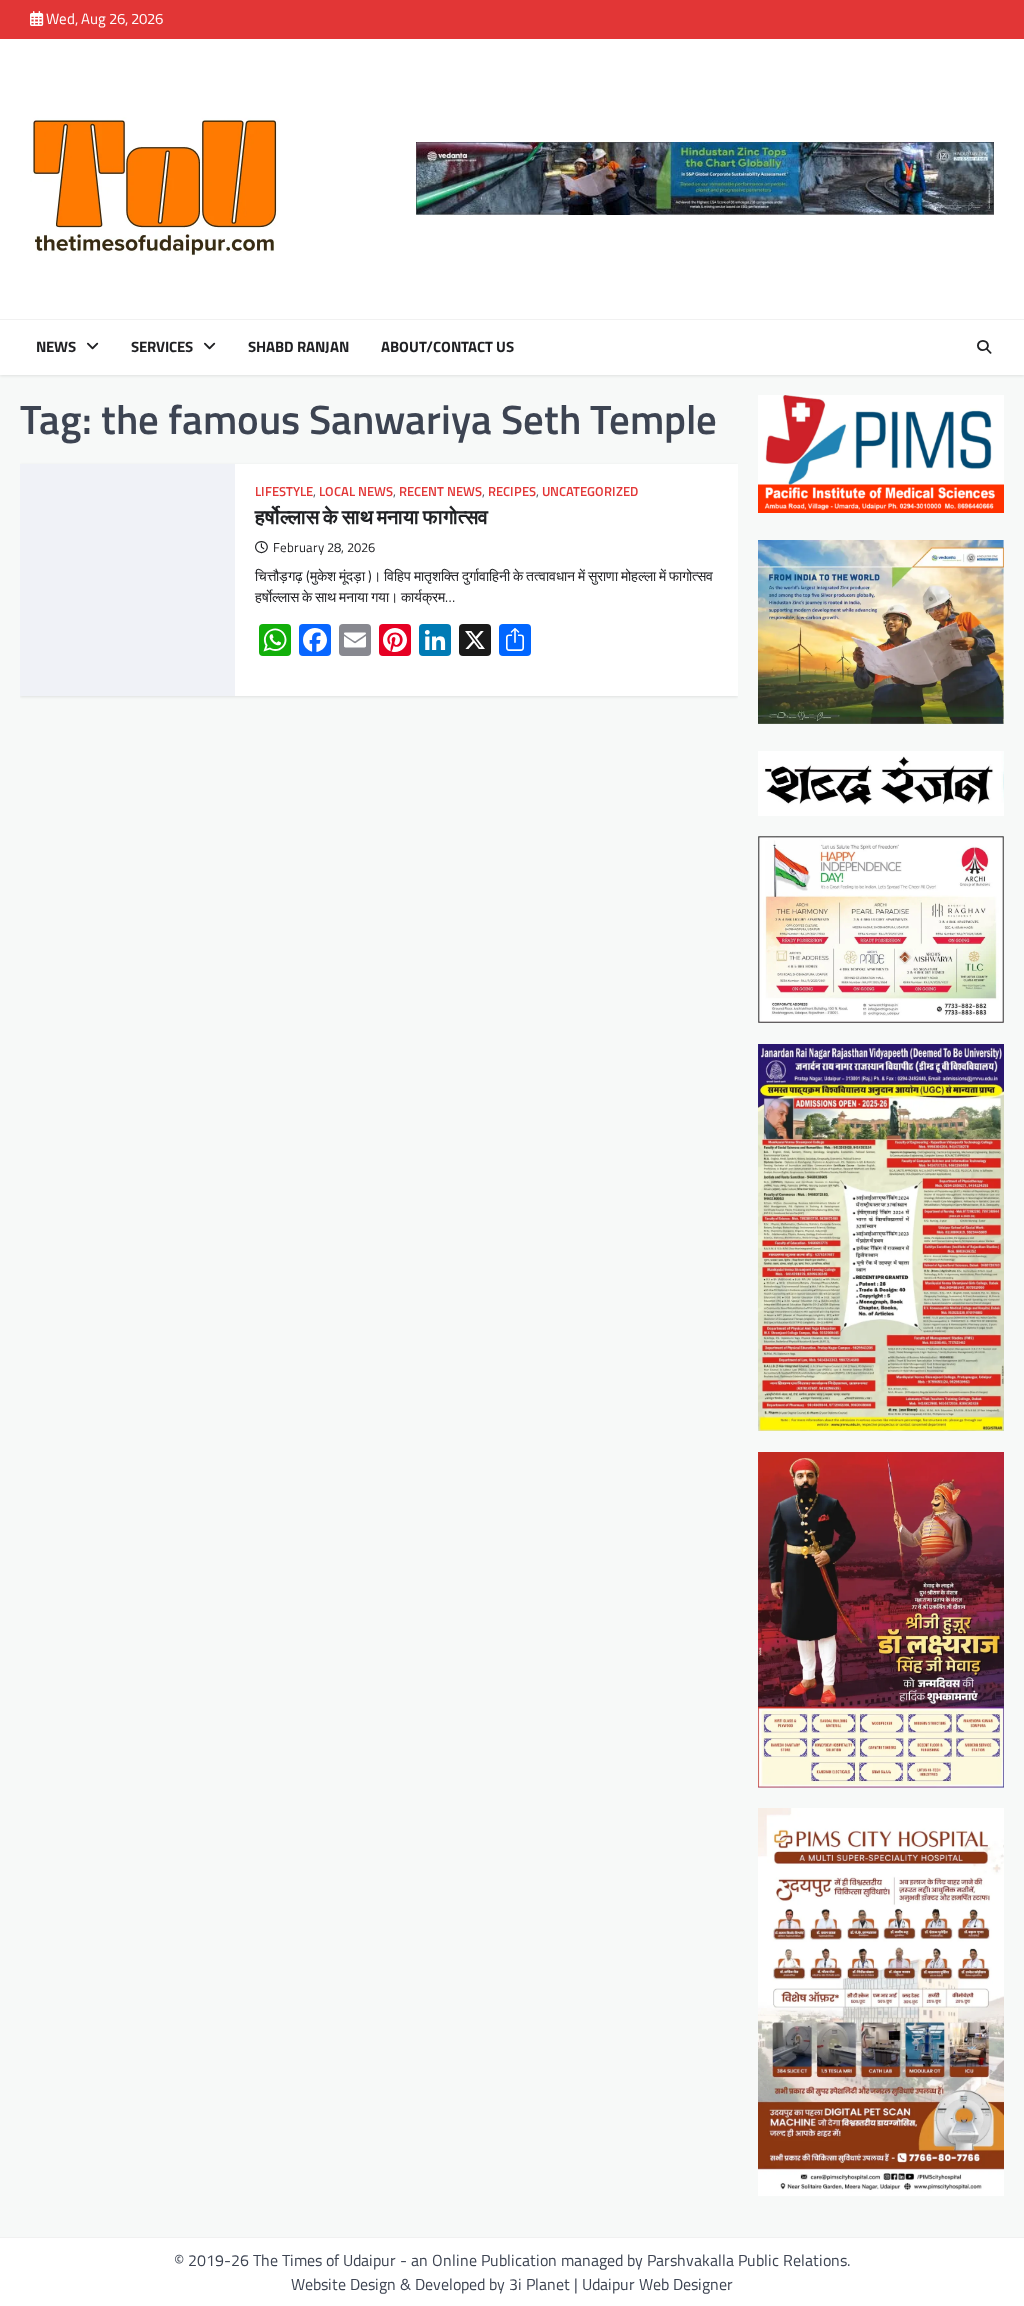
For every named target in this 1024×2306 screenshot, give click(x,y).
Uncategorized (590, 491)
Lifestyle (284, 491)
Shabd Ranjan (298, 347)
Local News (356, 491)
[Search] (984, 347)
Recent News (440, 491)
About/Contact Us (447, 347)
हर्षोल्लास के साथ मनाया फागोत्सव (371, 516)
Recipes (512, 491)
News (56, 347)
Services (162, 347)
